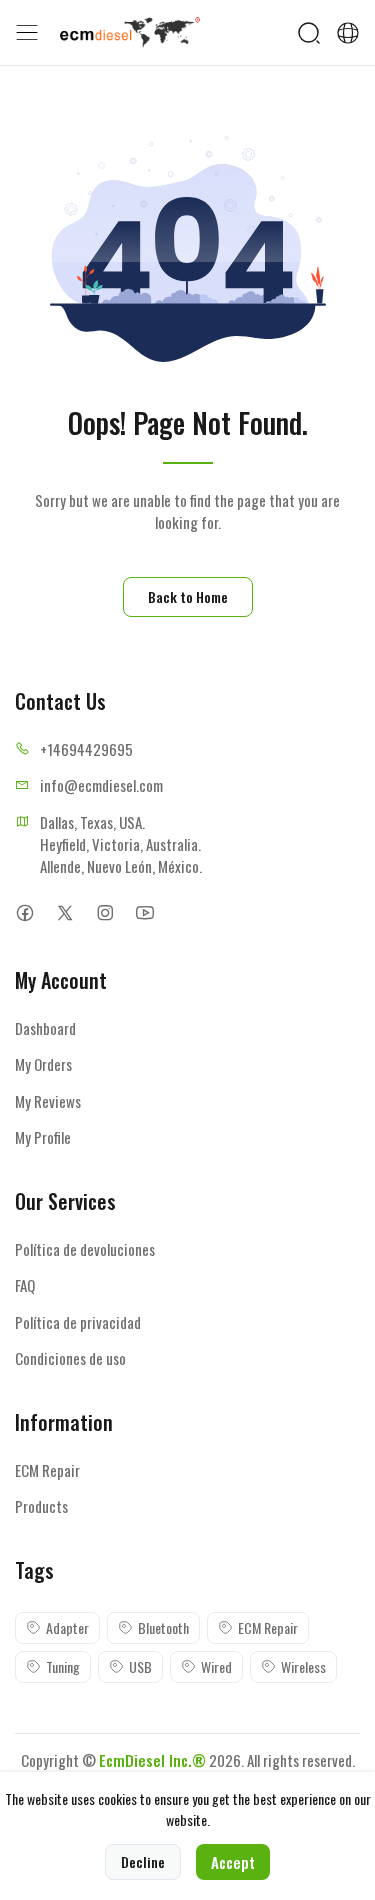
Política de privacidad (78, 1322)
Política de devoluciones (85, 1249)
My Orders (43, 1064)
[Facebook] (24, 913)
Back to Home (188, 596)
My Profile (43, 1137)
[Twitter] (64, 913)
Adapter (67, 1627)
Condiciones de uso (70, 1358)
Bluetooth (163, 1627)
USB (140, 1666)
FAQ (25, 1285)
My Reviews (48, 1101)
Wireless (303, 1666)
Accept (233, 1862)
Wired (216, 1666)
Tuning (63, 1666)
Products (41, 1506)
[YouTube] (144, 913)
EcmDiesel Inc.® (152, 1760)
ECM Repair (47, 1470)
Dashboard (45, 1028)
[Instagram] (104, 913)
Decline (143, 1861)
